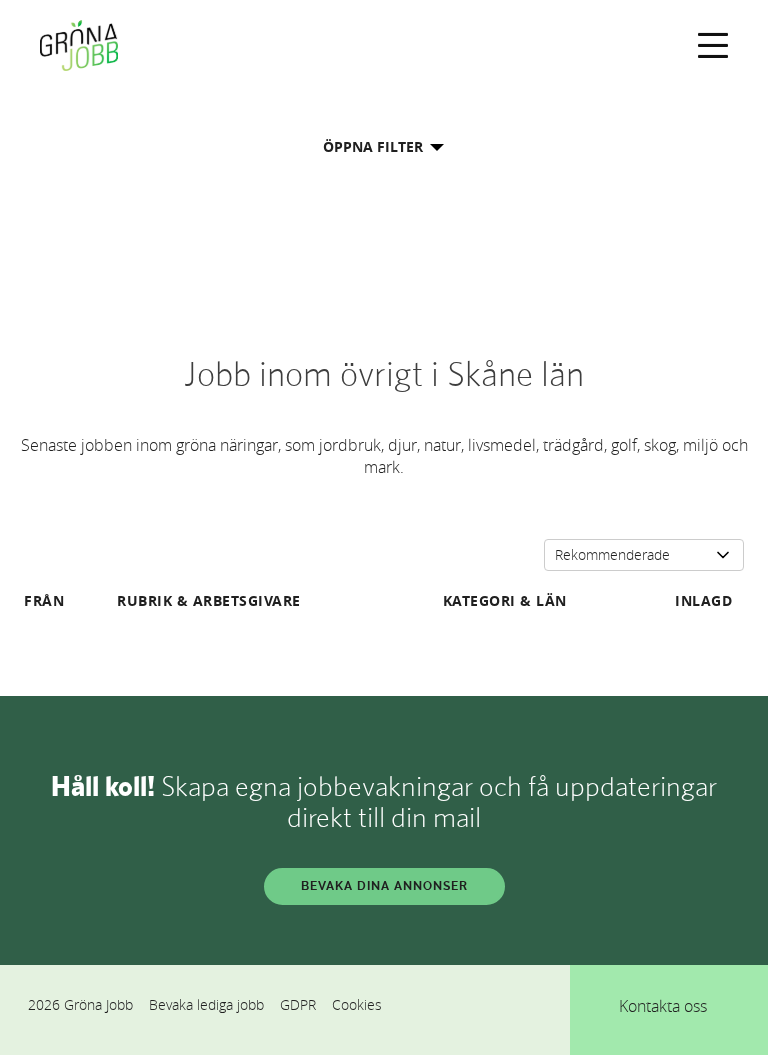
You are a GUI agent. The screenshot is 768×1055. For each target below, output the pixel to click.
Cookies (357, 1004)
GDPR (298, 1004)
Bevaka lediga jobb (206, 1004)
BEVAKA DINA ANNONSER (384, 886)
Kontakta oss (663, 1006)
